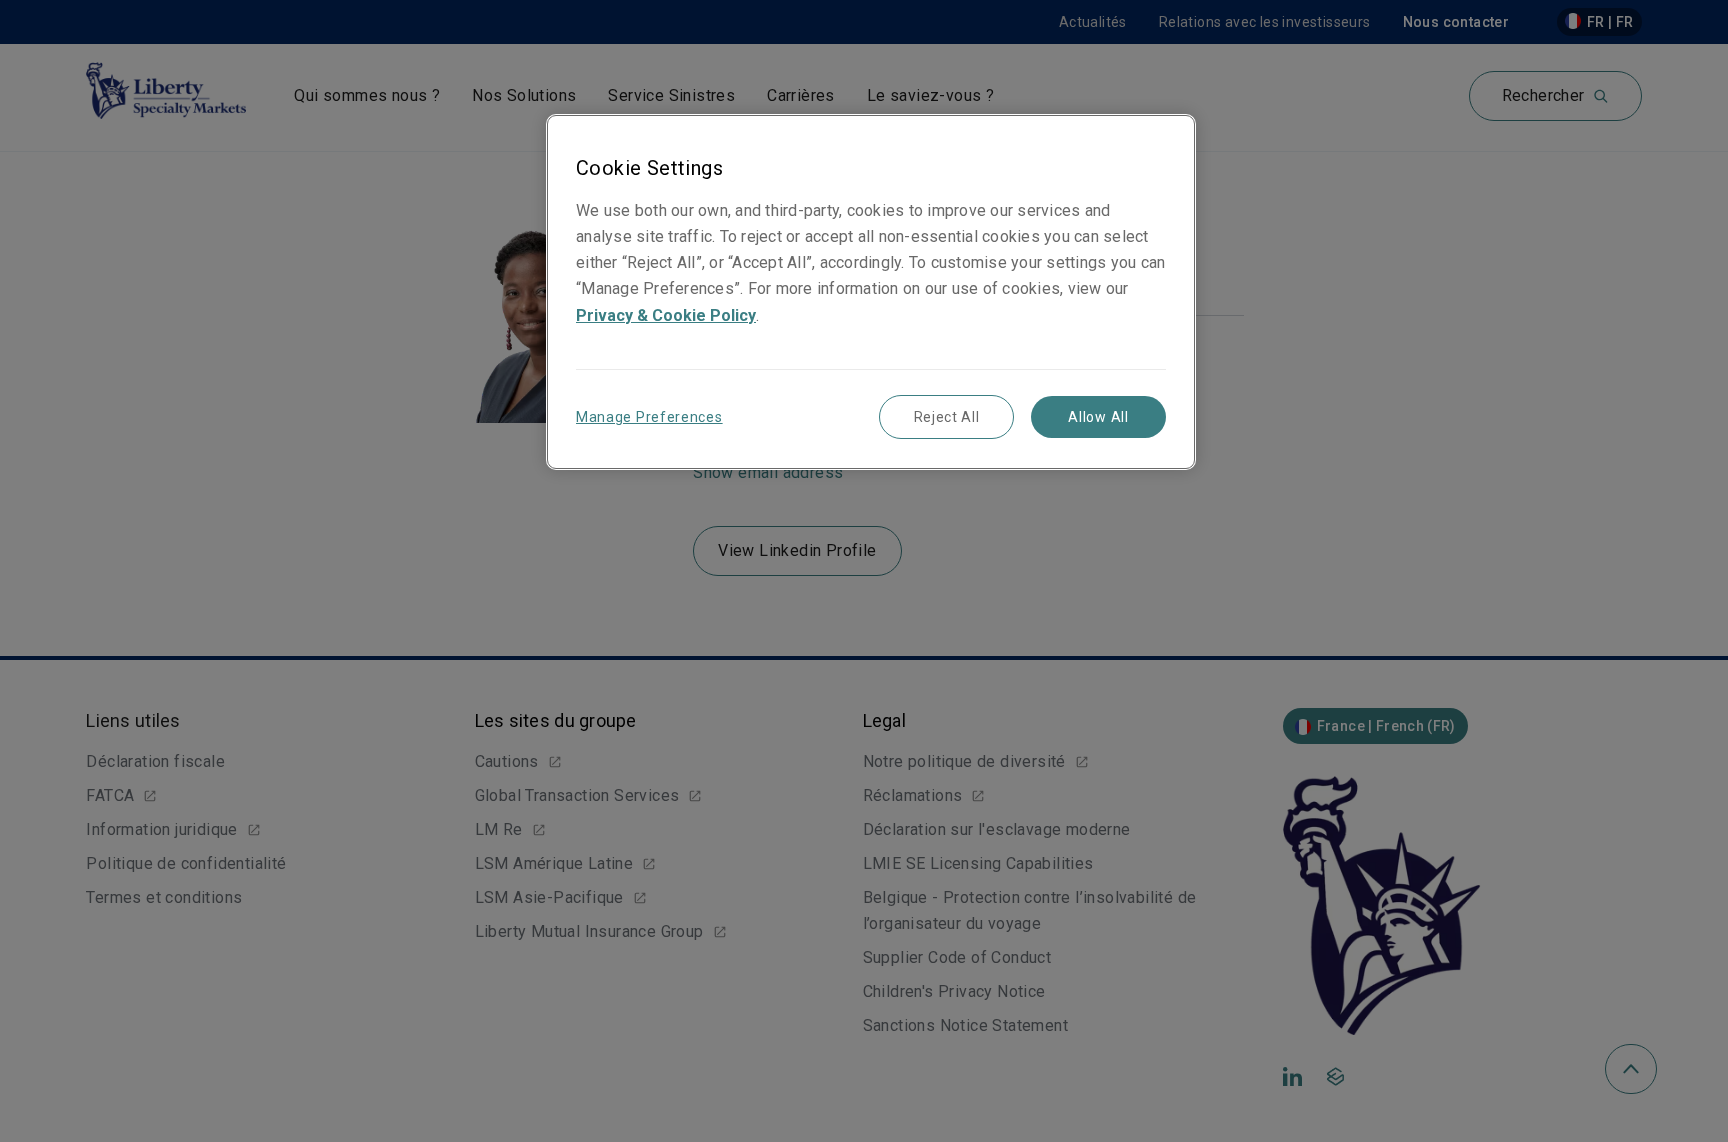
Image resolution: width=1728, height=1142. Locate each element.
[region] (871, 291)
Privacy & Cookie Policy (666, 315)
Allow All (1098, 417)
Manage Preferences (649, 417)
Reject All (947, 417)
